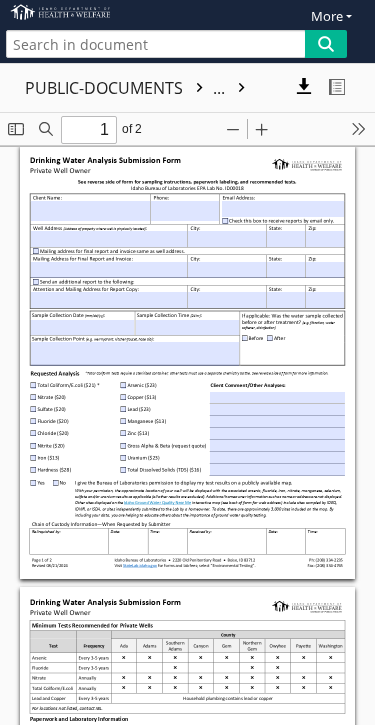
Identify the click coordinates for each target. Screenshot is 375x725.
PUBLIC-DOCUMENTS (127, 88)
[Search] (326, 44)
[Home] (85, 12)
